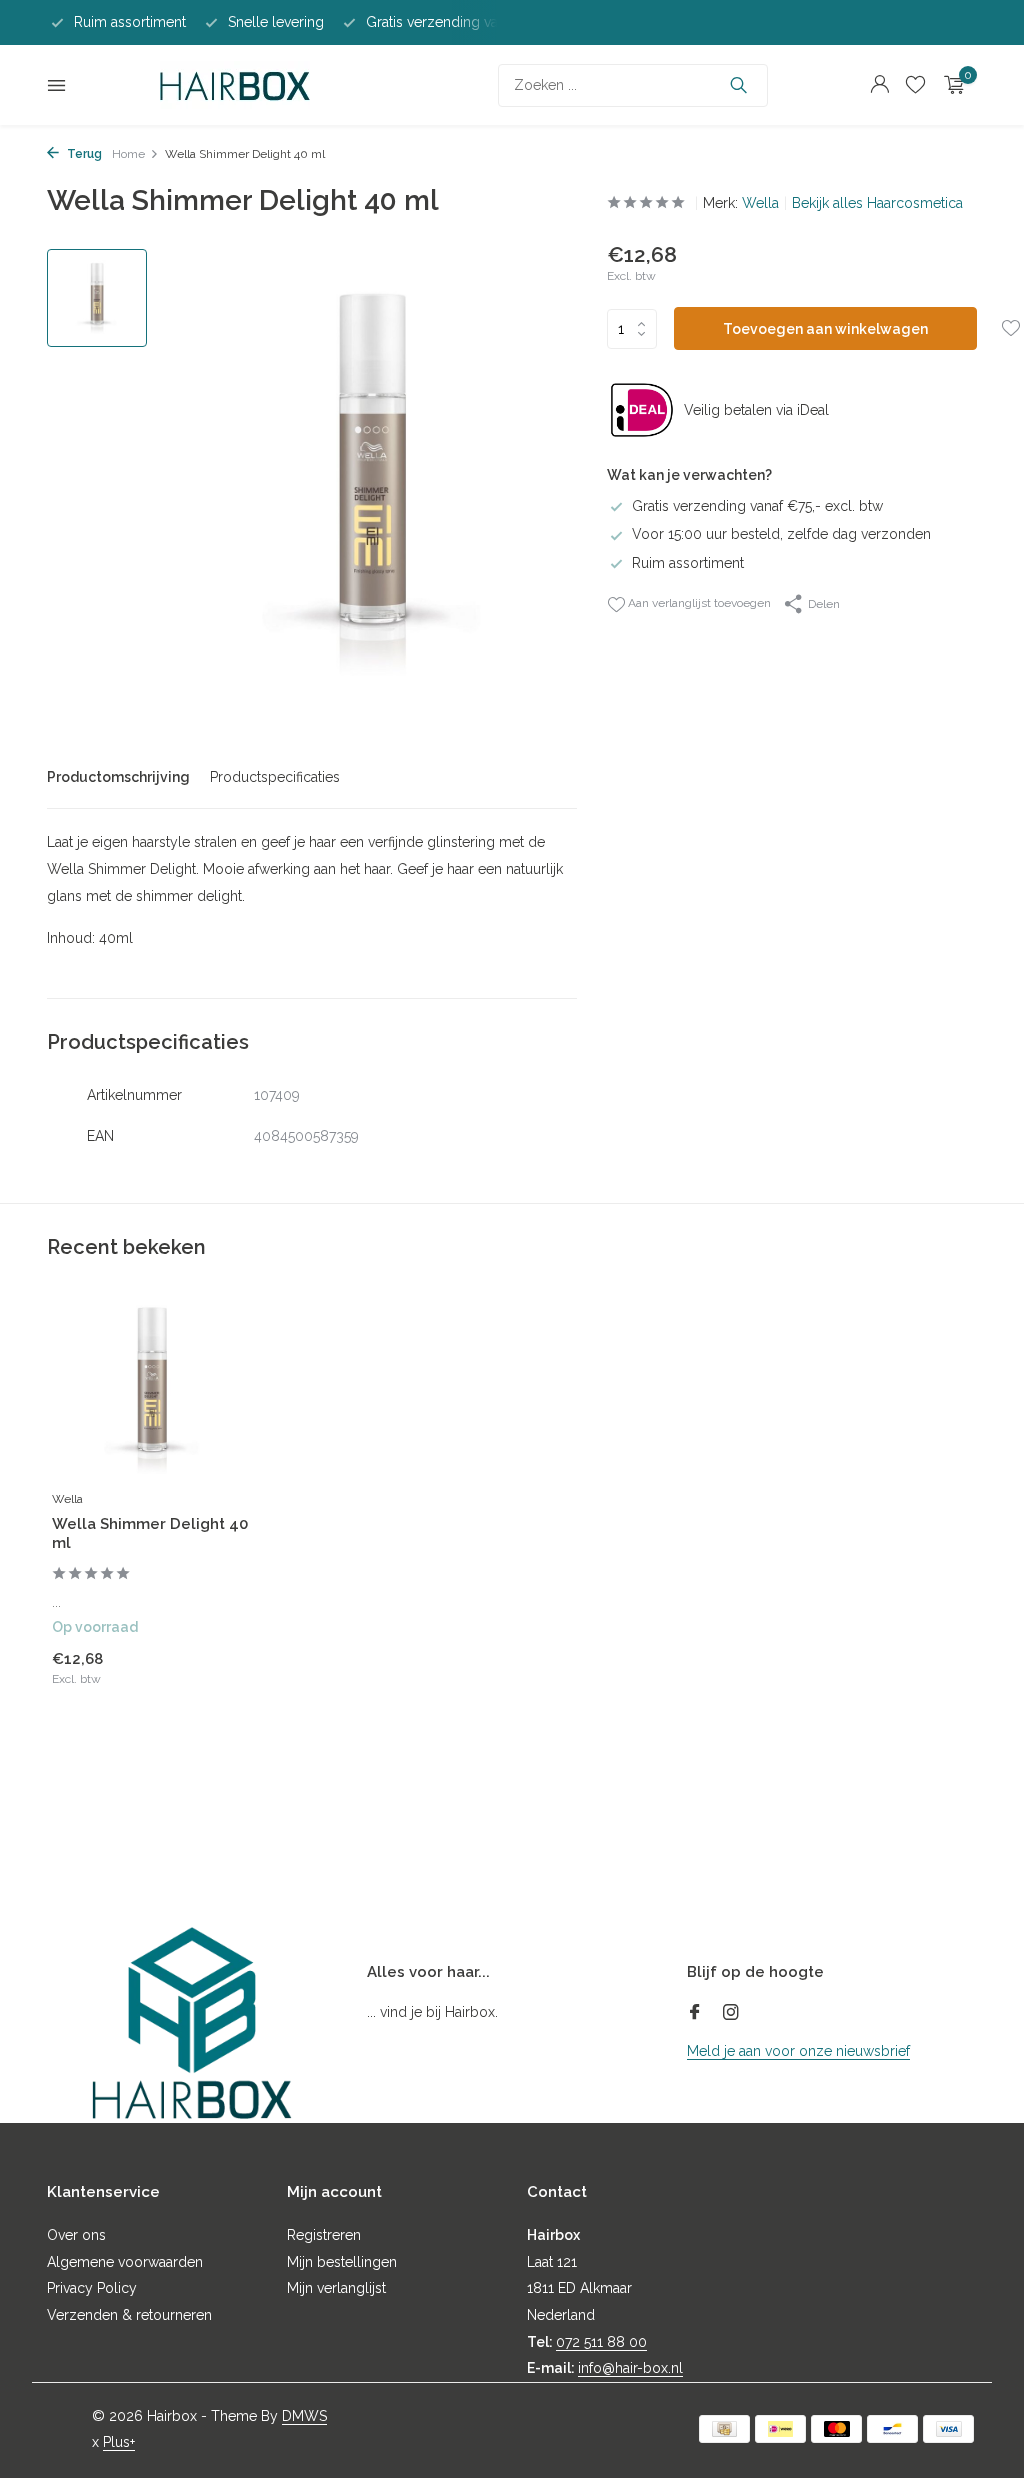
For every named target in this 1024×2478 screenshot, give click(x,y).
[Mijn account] (879, 85)
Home (128, 154)
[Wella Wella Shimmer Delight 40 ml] (152, 1389)
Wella (760, 203)
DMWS (304, 2416)
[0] (949, 85)
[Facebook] (695, 2014)
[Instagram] (731, 2014)
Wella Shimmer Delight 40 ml (150, 1534)
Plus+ (119, 2442)
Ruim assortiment (688, 563)
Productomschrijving (118, 777)
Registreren (324, 2235)
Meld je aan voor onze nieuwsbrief (798, 2051)
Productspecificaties (275, 777)
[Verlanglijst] (915, 85)
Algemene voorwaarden (125, 2262)
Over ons (76, 2235)
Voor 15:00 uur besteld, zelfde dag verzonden (781, 534)
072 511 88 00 (601, 2342)
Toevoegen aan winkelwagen (825, 329)
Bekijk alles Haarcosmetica (877, 203)
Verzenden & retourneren (129, 2315)
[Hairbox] (235, 85)
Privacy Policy (92, 2288)
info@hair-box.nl (630, 2368)
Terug (83, 154)
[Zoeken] (738, 85)
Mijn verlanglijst (336, 2288)
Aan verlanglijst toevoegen (698, 603)
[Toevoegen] (217, 1681)
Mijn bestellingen (342, 2262)
